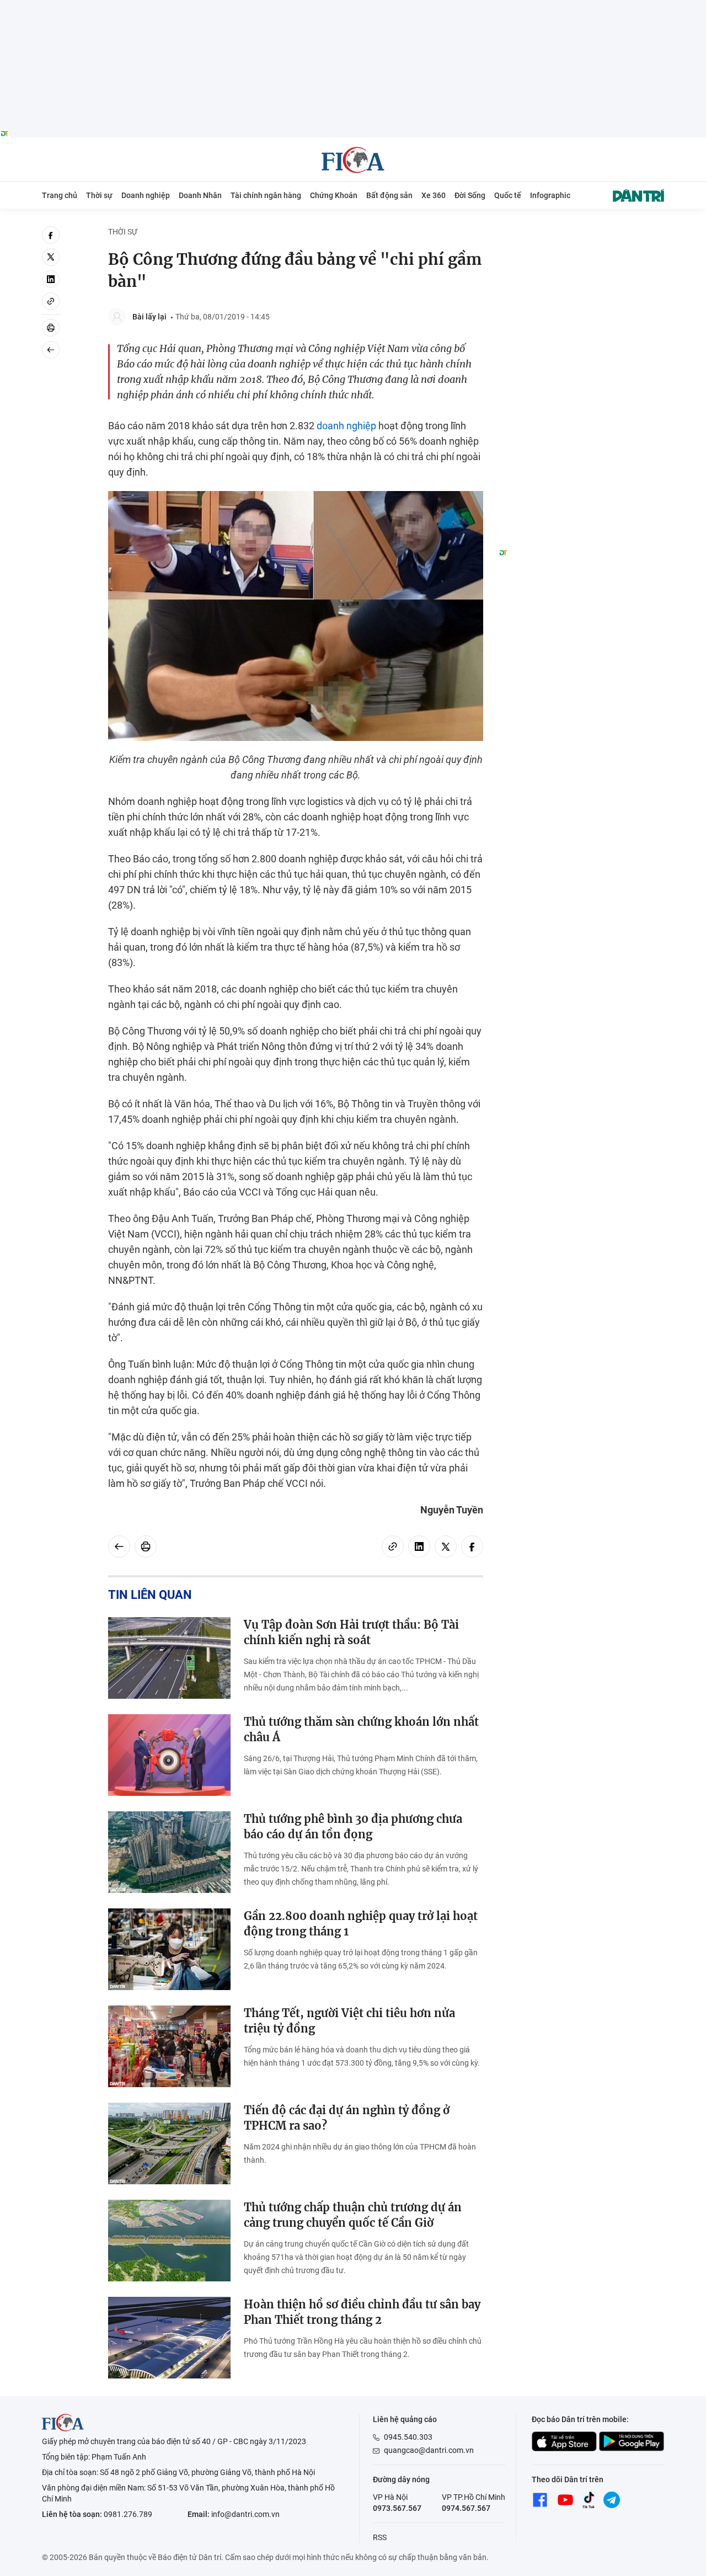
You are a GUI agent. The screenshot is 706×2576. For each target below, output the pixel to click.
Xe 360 (434, 195)
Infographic (550, 195)
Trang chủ (60, 195)
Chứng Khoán (334, 195)
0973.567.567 (397, 2508)
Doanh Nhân (200, 195)
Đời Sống (470, 195)
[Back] (51, 350)
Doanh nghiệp (146, 195)
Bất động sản (389, 195)
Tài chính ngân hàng (266, 195)
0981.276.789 (128, 2514)
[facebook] (51, 235)
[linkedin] (51, 279)
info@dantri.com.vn (245, 2514)
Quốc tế (508, 195)
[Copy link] (51, 301)
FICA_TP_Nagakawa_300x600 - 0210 (581, 233)
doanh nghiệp (346, 426)
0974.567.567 (466, 2508)
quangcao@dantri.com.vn (429, 2450)
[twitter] (51, 257)
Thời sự (99, 195)
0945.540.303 (408, 2437)
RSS (380, 2537)
